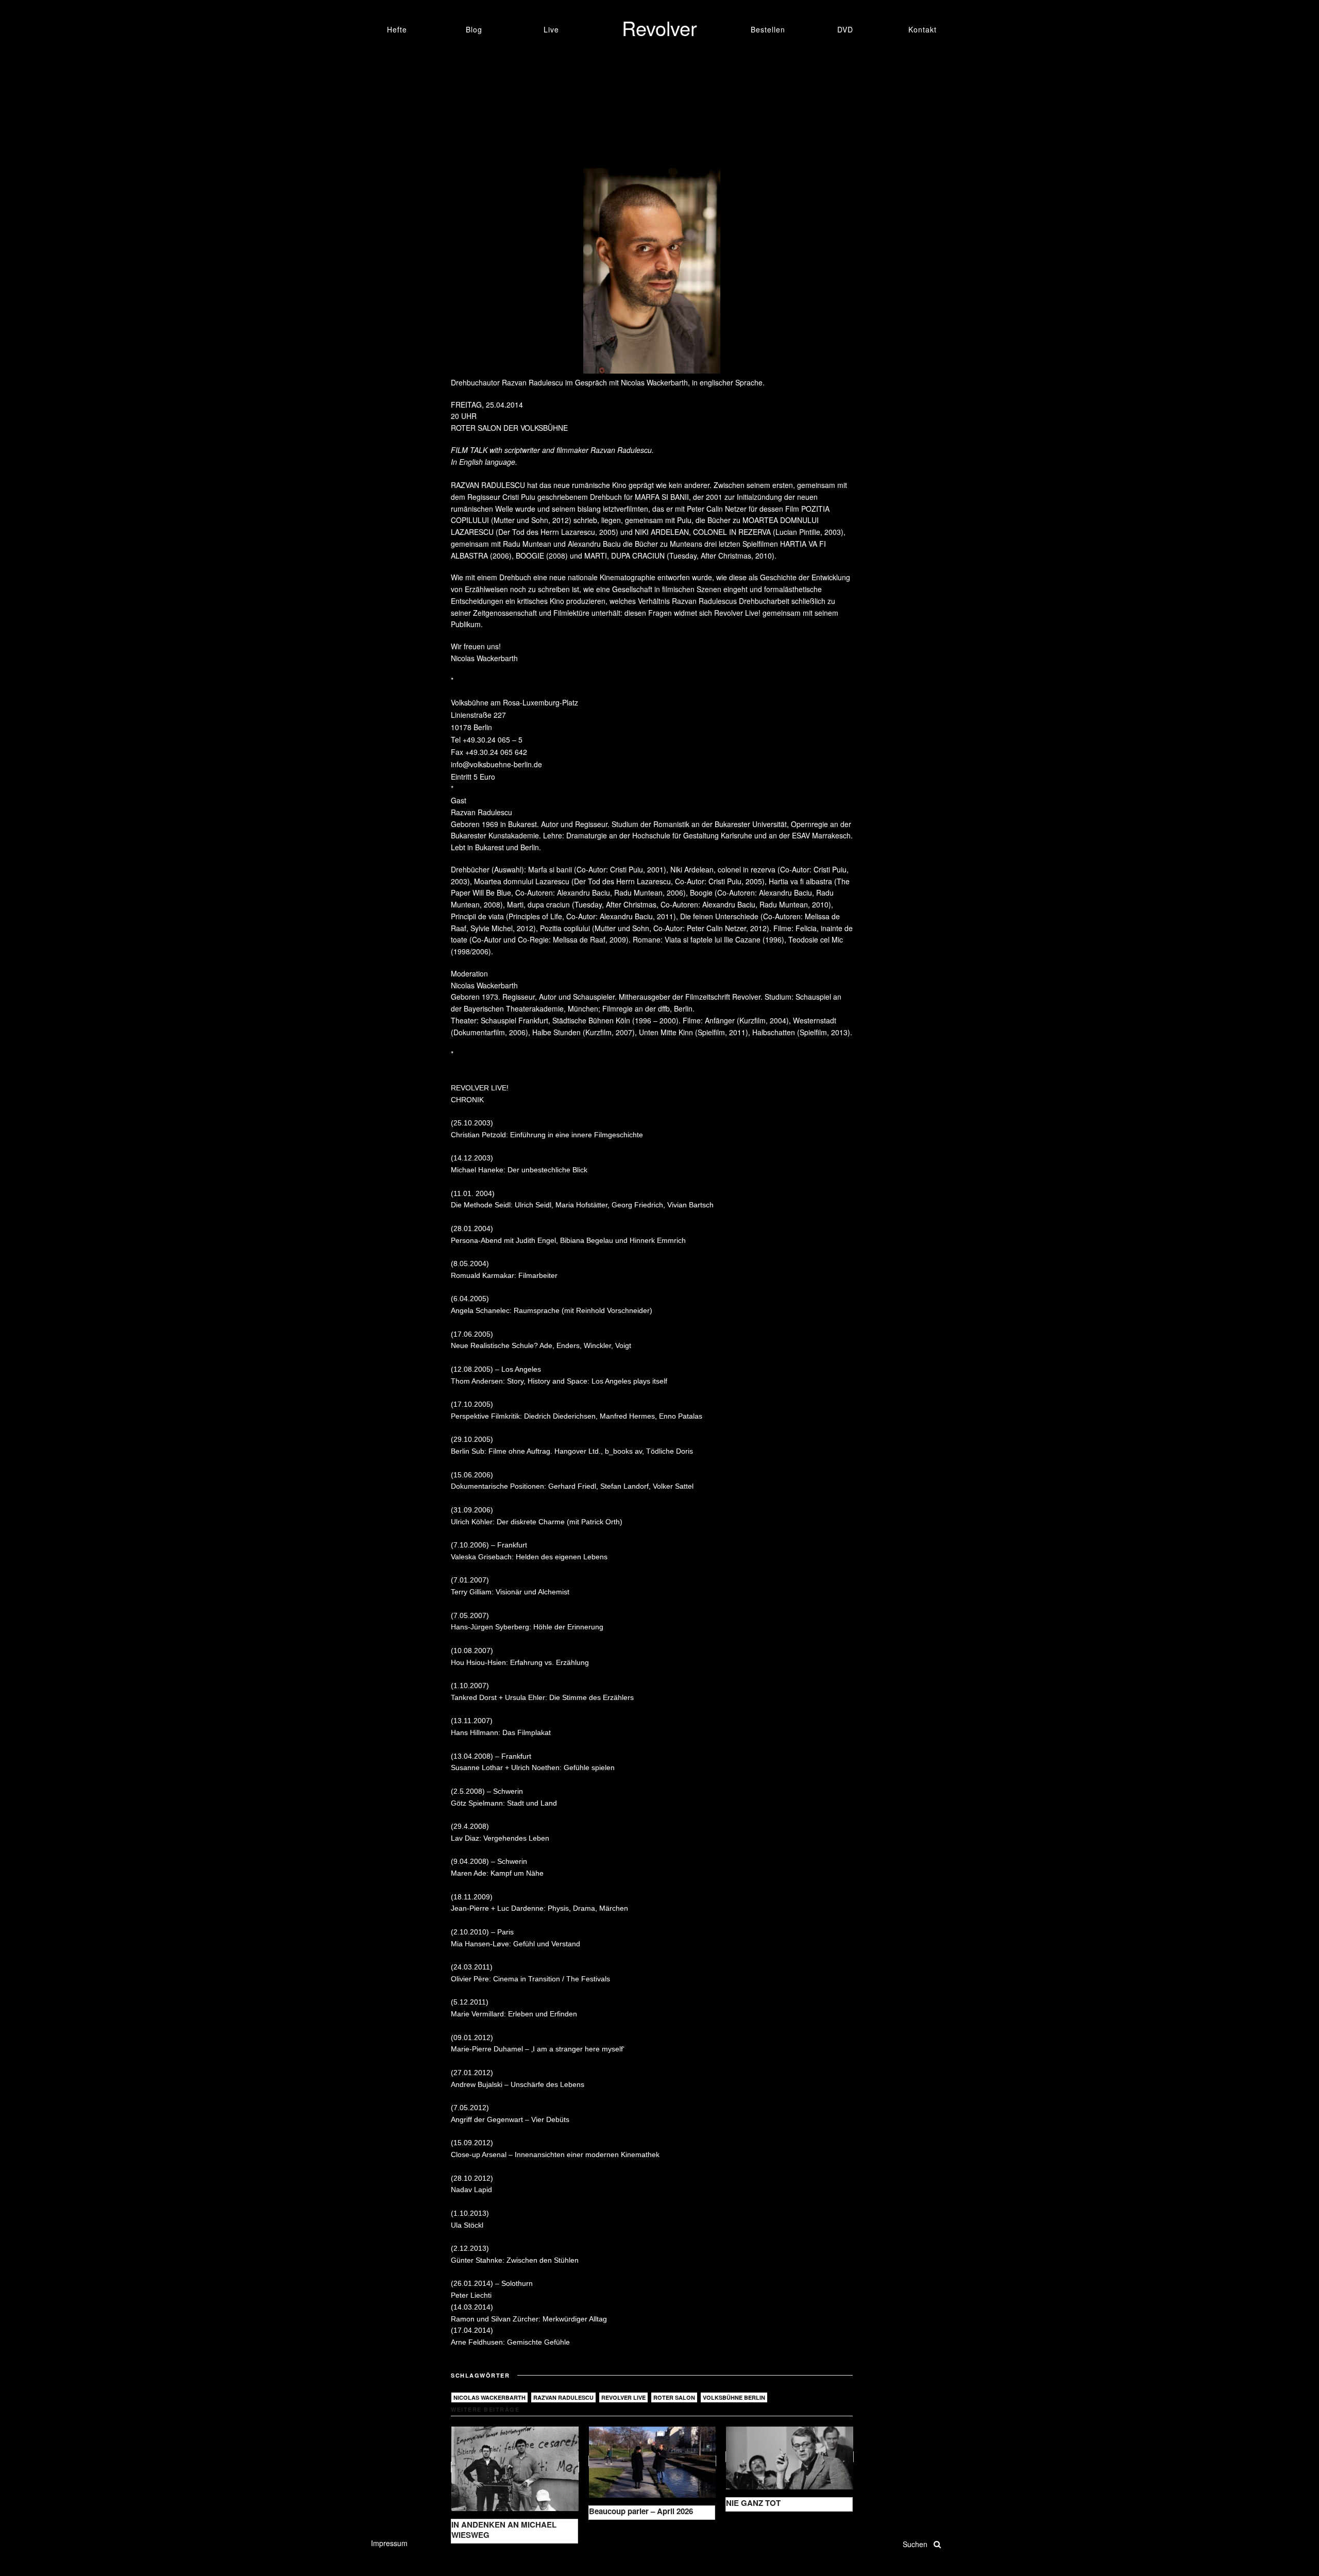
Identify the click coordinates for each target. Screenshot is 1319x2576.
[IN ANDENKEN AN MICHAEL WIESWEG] (515, 2467)
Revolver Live (623, 2397)
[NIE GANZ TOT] (790, 2457)
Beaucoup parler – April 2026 (641, 2511)
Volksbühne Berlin (734, 2397)
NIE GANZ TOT (753, 2503)
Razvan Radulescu (563, 2397)
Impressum (389, 2543)
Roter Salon (674, 2397)
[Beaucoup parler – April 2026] (653, 2461)
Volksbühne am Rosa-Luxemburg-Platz (514, 702)
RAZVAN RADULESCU (489, 485)
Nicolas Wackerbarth (489, 2397)
